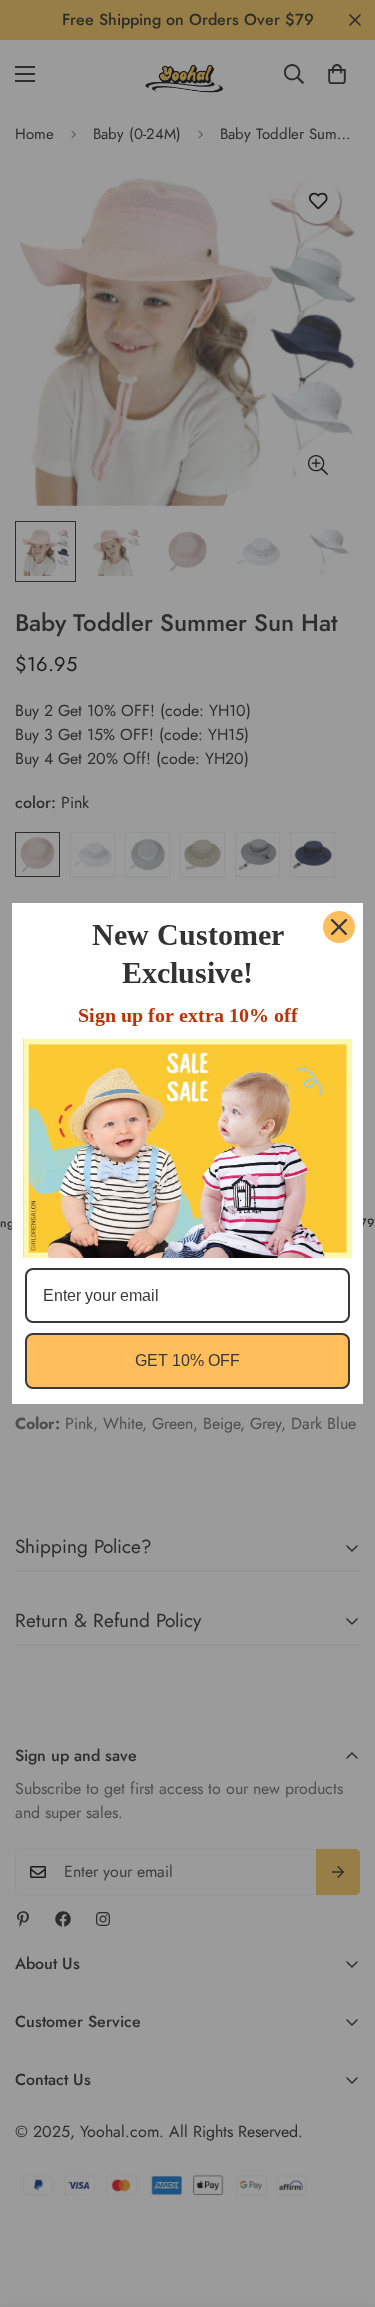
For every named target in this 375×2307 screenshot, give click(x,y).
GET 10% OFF (187, 1360)
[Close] (339, 927)
